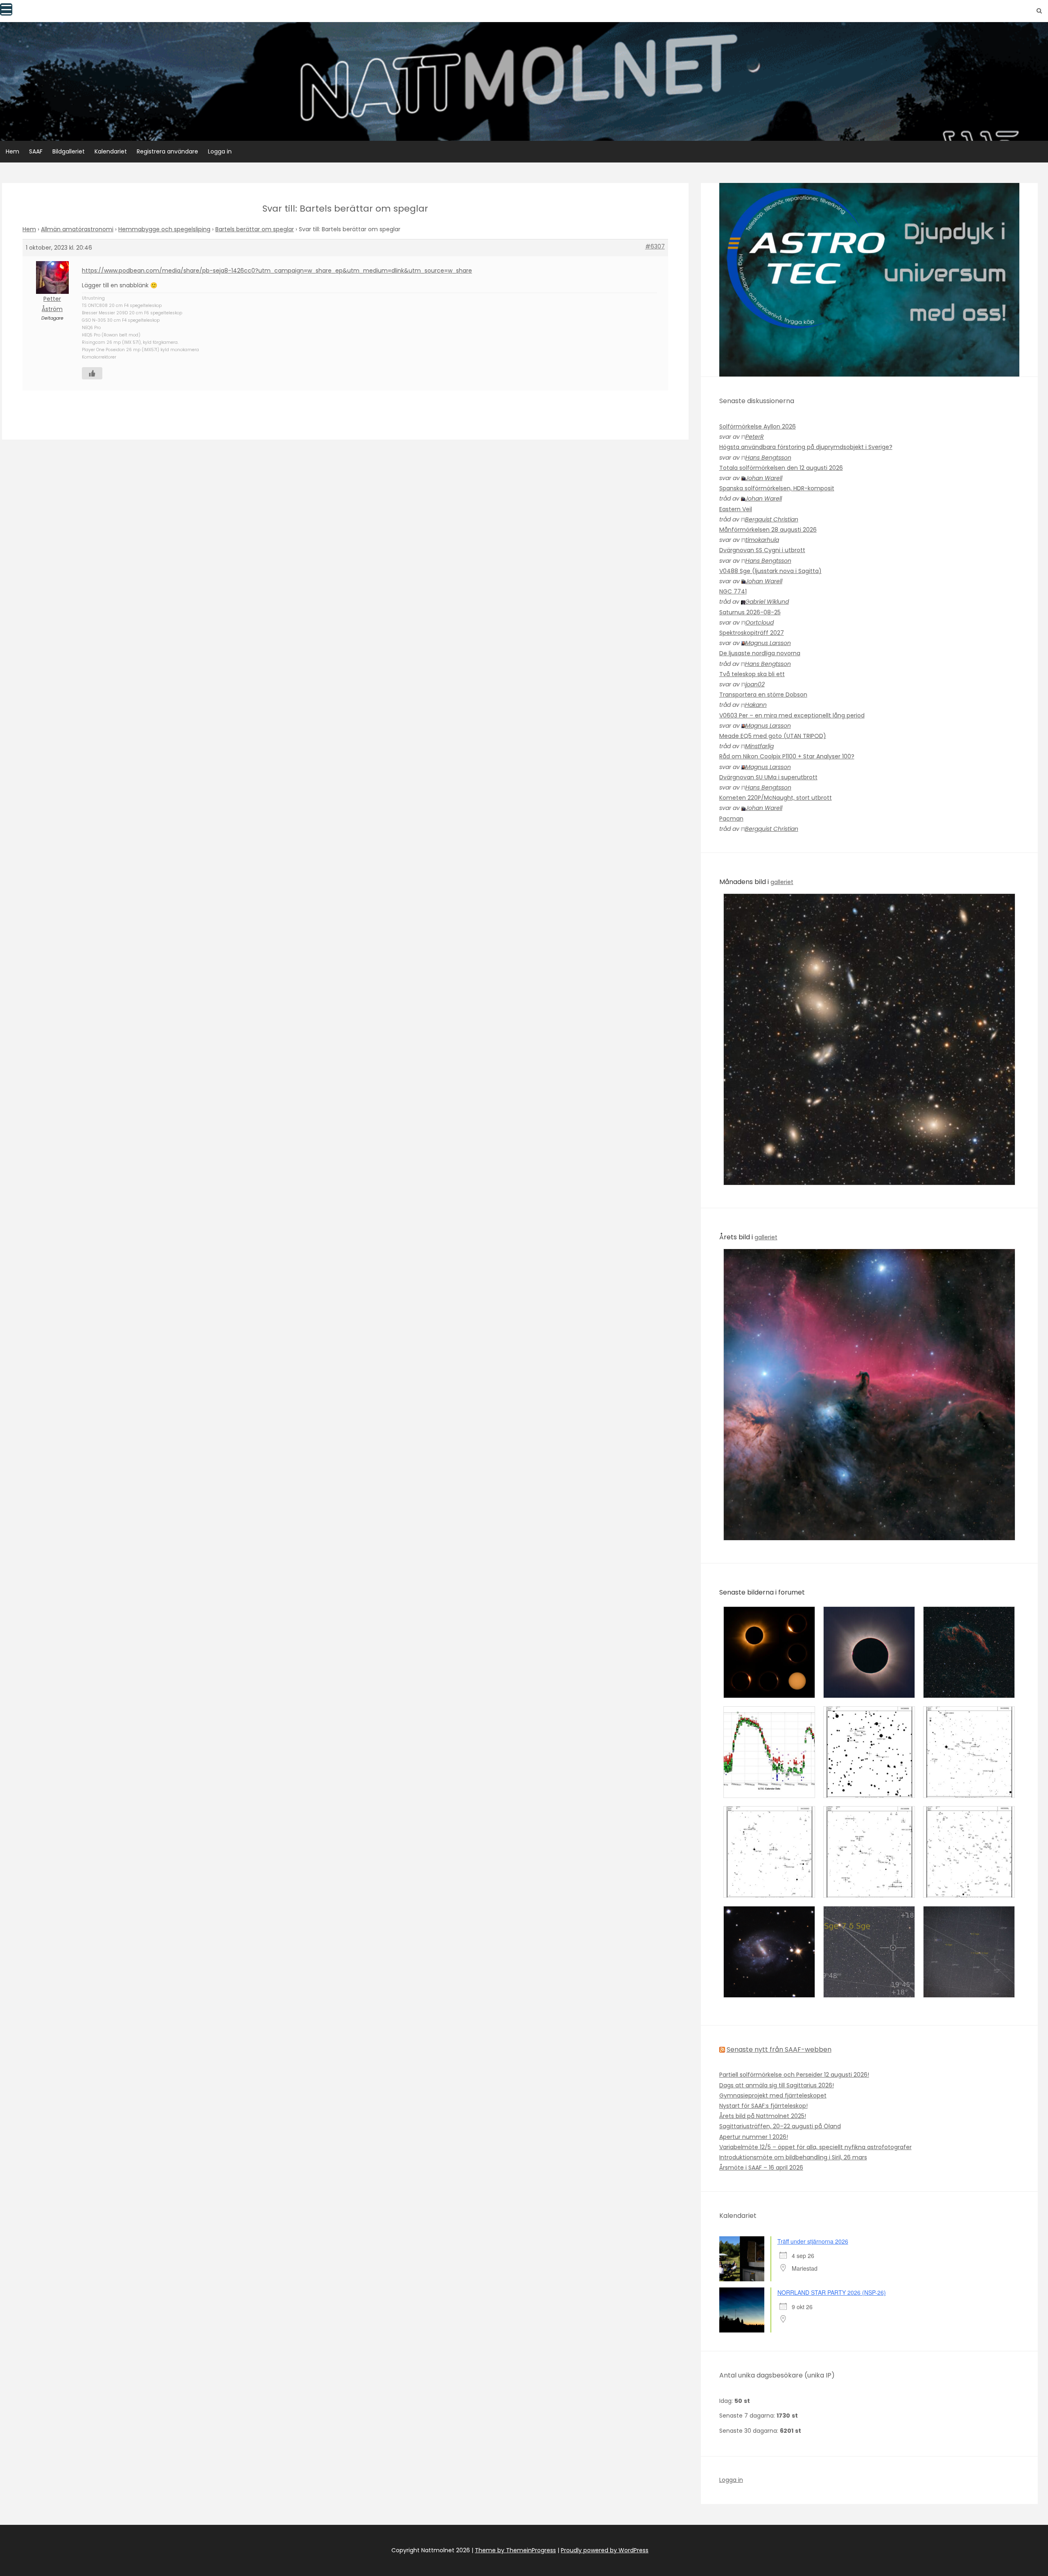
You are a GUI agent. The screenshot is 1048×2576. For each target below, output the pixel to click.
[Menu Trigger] (6, 9)
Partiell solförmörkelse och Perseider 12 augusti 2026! (794, 2075)
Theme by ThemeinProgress (515, 2550)
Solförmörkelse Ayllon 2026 (758, 426)
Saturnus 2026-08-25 (750, 612)
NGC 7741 (733, 591)
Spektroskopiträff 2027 (752, 633)
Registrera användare (167, 151)
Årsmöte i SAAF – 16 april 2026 (761, 2168)
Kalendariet (111, 151)
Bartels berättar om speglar (255, 229)
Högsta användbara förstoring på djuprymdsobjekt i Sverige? (806, 447)
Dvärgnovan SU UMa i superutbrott (768, 777)
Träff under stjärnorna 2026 (813, 2241)
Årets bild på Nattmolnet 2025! (763, 2116)
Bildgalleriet (69, 151)
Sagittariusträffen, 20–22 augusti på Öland (780, 2126)
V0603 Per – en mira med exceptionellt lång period (792, 715)
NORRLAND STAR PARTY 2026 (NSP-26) (832, 2292)
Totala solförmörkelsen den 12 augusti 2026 (781, 468)
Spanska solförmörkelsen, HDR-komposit (777, 488)
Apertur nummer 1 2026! (754, 2137)
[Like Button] (92, 373)
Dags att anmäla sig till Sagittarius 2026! (777, 2085)
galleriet (782, 882)
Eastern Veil (736, 509)
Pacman (731, 819)
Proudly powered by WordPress (605, 2550)
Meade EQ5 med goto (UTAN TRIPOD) (773, 736)
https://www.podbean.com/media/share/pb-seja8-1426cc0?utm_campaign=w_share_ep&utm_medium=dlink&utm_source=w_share (277, 271)
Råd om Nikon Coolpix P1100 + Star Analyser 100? (787, 756)
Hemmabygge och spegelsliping (164, 229)
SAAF (36, 151)
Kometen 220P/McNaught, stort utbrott (776, 798)
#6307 (655, 246)
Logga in (220, 151)
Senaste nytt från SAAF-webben (779, 2049)
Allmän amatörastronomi (77, 229)
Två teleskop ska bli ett (752, 674)
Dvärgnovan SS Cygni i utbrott (762, 550)
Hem (12, 151)
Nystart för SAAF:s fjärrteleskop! (763, 2106)
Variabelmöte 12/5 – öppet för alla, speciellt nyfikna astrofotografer (815, 2147)
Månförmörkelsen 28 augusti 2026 (768, 530)
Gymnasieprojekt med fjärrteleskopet (773, 2096)
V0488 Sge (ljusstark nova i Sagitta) (770, 571)
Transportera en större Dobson (763, 695)
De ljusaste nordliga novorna (760, 653)
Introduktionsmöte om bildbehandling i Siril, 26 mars (793, 2157)
